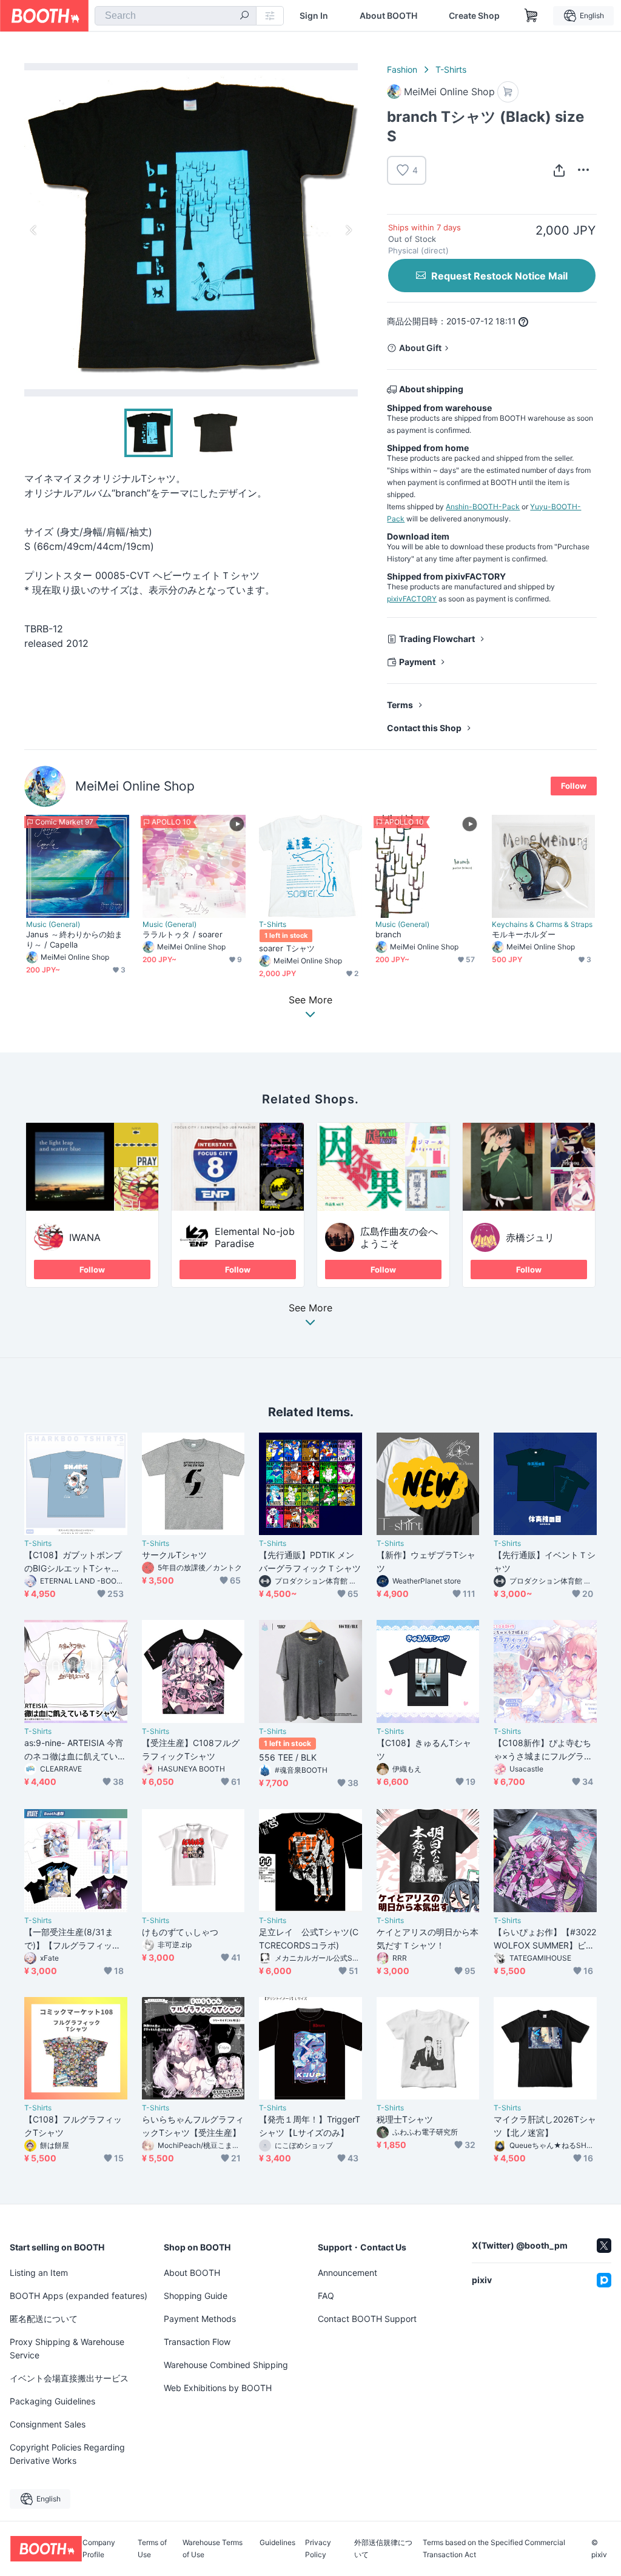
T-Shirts (451, 69)
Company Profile (99, 2549)
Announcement (347, 2273)
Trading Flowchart (437, 639)
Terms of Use (152, 2549)
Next (348, 230)
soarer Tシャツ (287, 948)
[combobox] (176, 16)
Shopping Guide (196, 2296)
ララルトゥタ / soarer (183, 934)
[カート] (508, 92)
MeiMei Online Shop (135, 786)
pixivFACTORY (412, 599)
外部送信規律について (383, 2549)
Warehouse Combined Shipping (226, 2365)
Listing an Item (39, 2273)
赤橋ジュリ (530, 1237)
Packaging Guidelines (52, 2401)
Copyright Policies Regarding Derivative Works (67, 2454)
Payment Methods (200, 2319)
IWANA (85, 1237)
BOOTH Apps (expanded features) (79, 2296)
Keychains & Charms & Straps (542, 925)
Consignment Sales (48, 2424)
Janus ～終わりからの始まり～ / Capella (74, 939)
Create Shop (474, 16)
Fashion (402, 69)
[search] (244, 16)
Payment (417, 662)
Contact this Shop (424, 728)
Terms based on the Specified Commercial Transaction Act (494, 2549)
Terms (400, 705)
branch (388, 934)
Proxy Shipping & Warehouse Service (67, 2348)
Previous (34, 230)
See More (310, 1308)
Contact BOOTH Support (367, 2319)
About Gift (420, 348)
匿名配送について (44, 2319)
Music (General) (53, 925)
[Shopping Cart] (531, 16)
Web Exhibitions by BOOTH (218, 2388)
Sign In (314, 16)
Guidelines (277, 2543)
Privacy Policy (318, 2549)
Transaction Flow (197, 2342)
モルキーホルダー (524, 934)
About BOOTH (388, 16)
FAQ (326, 2296)
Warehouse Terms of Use (213, 2549)
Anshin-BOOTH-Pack (483, 507)
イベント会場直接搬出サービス (69, 2378)
